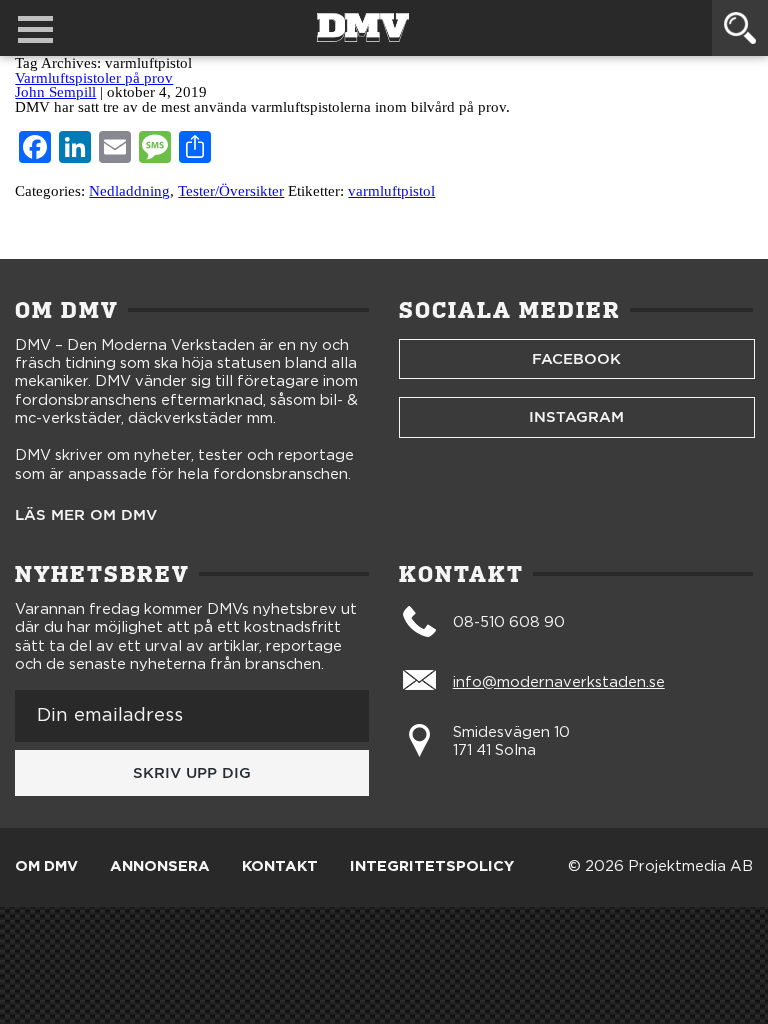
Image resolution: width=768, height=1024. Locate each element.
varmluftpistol (391, 191)
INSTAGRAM (576, 417)
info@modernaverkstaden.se (559, 682)
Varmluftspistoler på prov (94, 78)
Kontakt (280, 867)
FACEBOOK (576, 359)
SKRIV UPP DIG (192, 773)
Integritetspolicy (432, 867)
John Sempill (55, 92)
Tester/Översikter (231, 191)
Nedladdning (129, 191)
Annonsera (160, 867)
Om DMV (46, 867)
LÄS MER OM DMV (86, 515)
